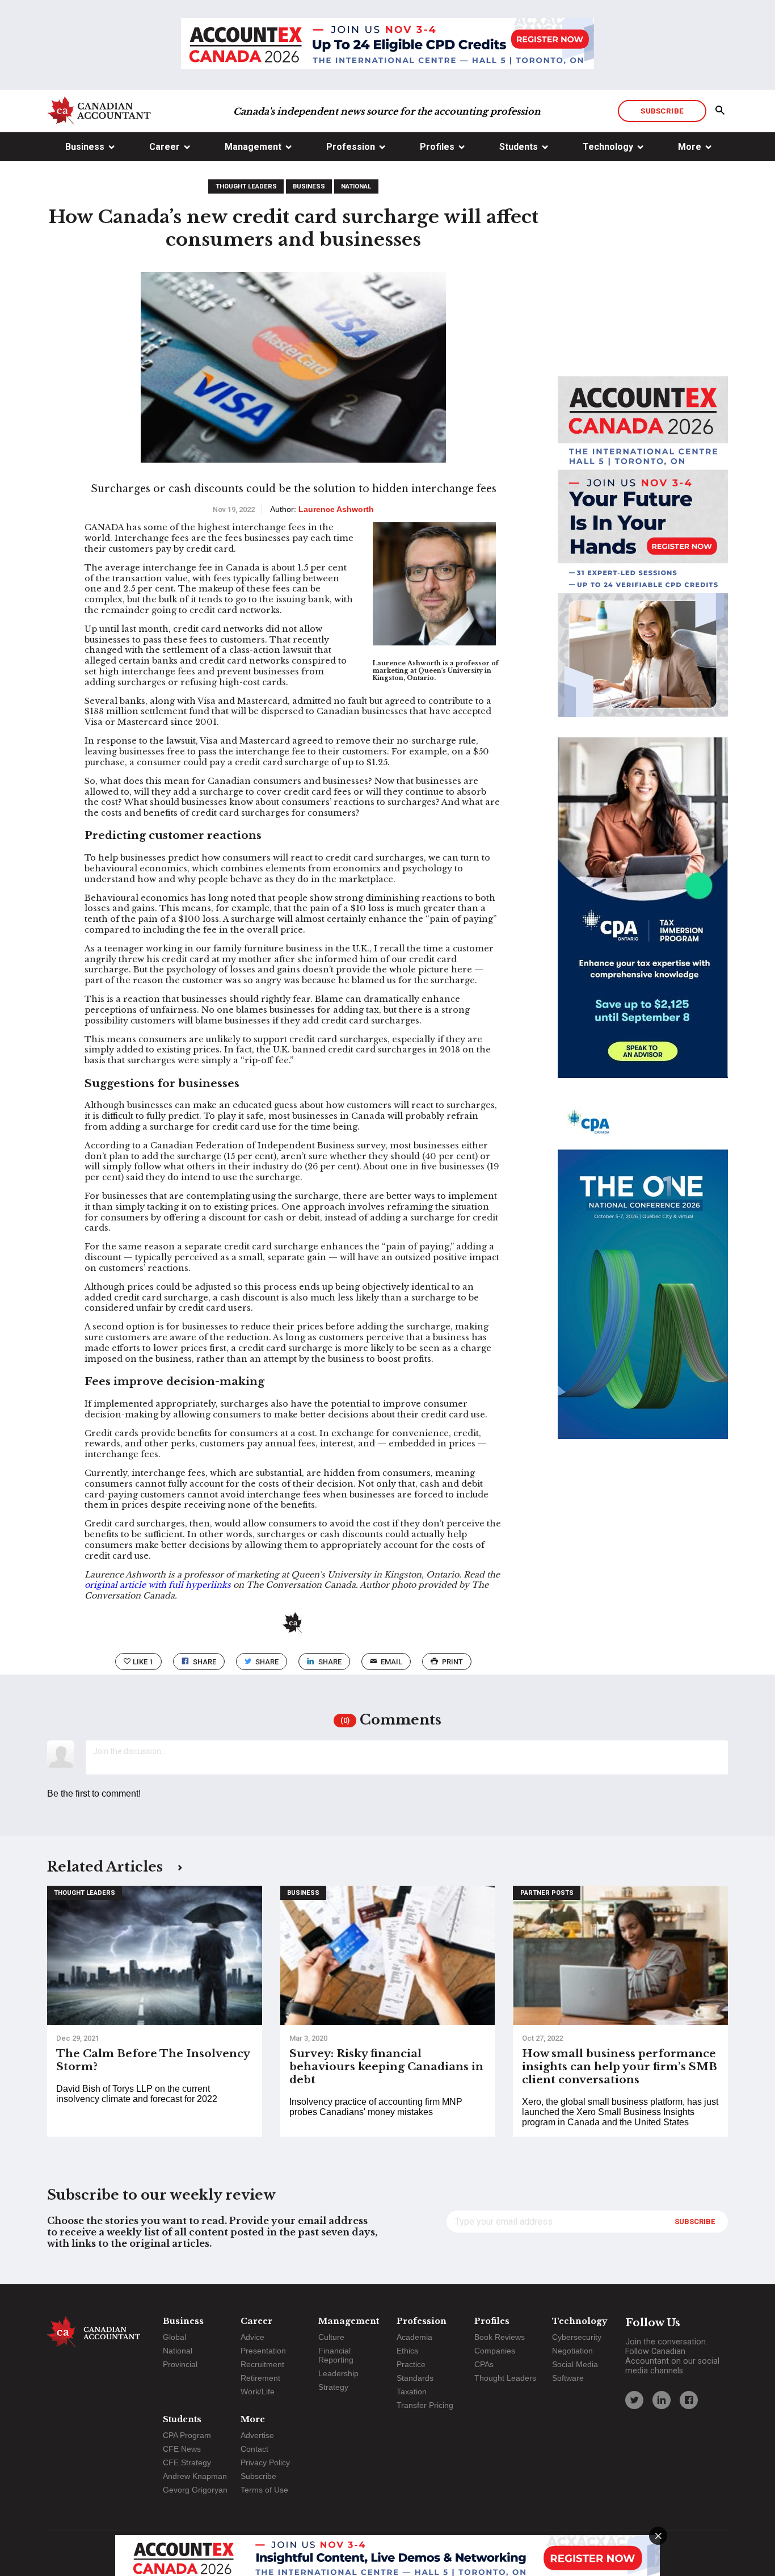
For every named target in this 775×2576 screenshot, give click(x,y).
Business (85, 147)
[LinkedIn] (662, 2400)
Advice (252, 2337)
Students (519, 147)
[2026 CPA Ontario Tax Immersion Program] (643, 918)
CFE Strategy (187, 2462)
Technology (608, 147)
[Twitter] (634, 2400)
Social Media (575, 2364)
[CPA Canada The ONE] (643, 1279)
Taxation (412, 2392)
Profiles (437, 147)
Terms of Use (264, 2490)
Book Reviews (500, 2337)
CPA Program (187, 2435)
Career (165, 147)
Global (174, 2337)
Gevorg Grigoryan (195, 2490)
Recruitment (262, 2364)
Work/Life (258, 2392)
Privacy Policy (265, 2462)
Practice (411, 2364)
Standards (415, 2378)
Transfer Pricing (425, 2405)
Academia (414, 2337)
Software (568, 2378)
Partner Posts (547, 1893)
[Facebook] (689, 2400)
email (391, 1662)
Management (253, 147)
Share (205, 1662)
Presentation (263, 2351)
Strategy (333, 2387)
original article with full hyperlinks (158, 1585)
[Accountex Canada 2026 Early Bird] (387, 45)
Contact (254, 2449)
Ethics (407, 2351)
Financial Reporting (336, 2355)
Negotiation (572, 2351)
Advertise (257, 2435)
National (356, 186)
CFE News (182, 2449)
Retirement (260, 2378)
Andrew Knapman (195, 2476)
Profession (351, 147)
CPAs (484, 2364)
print (452, 1662)
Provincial (180, 2364)
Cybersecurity (577, 2337)
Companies (495, 2351)
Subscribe (662, 111)
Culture (331, 2337)
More (690, 147)
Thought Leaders (246, 186)
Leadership (338, 2373)
